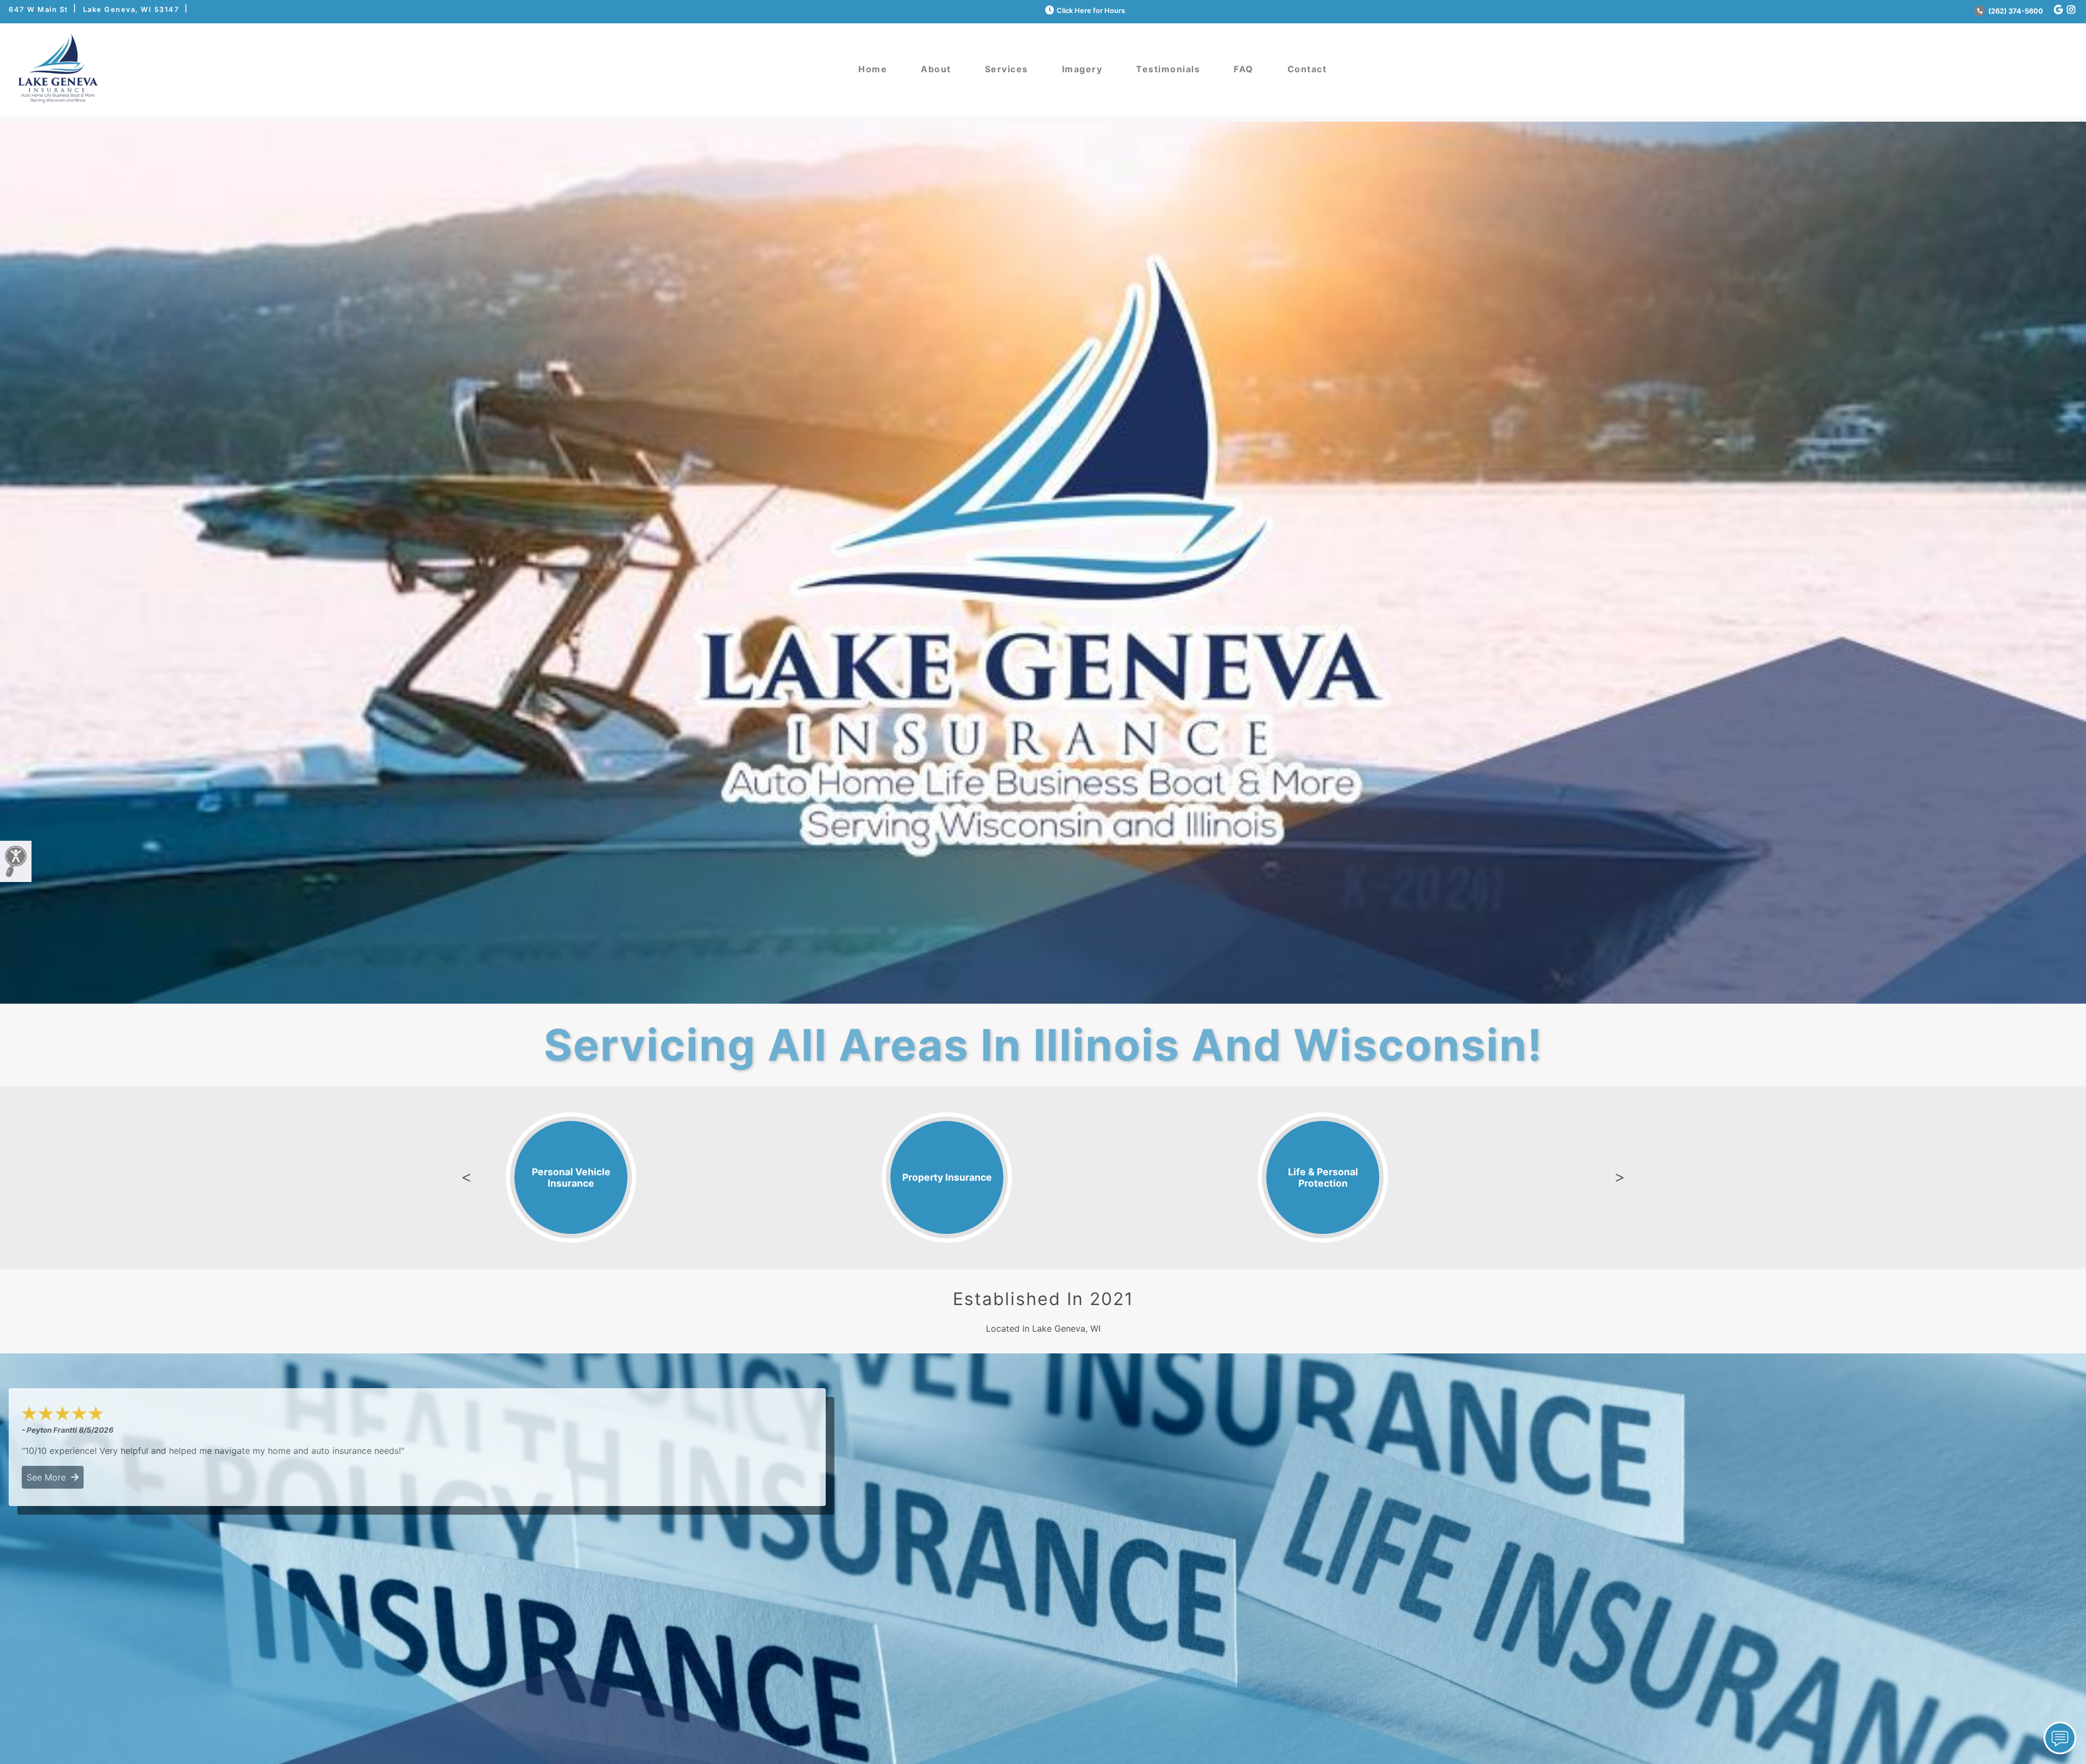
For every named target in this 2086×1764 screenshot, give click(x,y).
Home (873, 69)
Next (1620, 1177)
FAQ (1244, 69)
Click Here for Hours (1091, 11)
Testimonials (1168, 69)
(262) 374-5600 (2015, 11)
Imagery (1082, 69)
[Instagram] (2071, 10)
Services (1007, 69)
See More (49, 1477)
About (936, 69)
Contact (1307, 69)
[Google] (2058, 10)
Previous (466, 1177)
